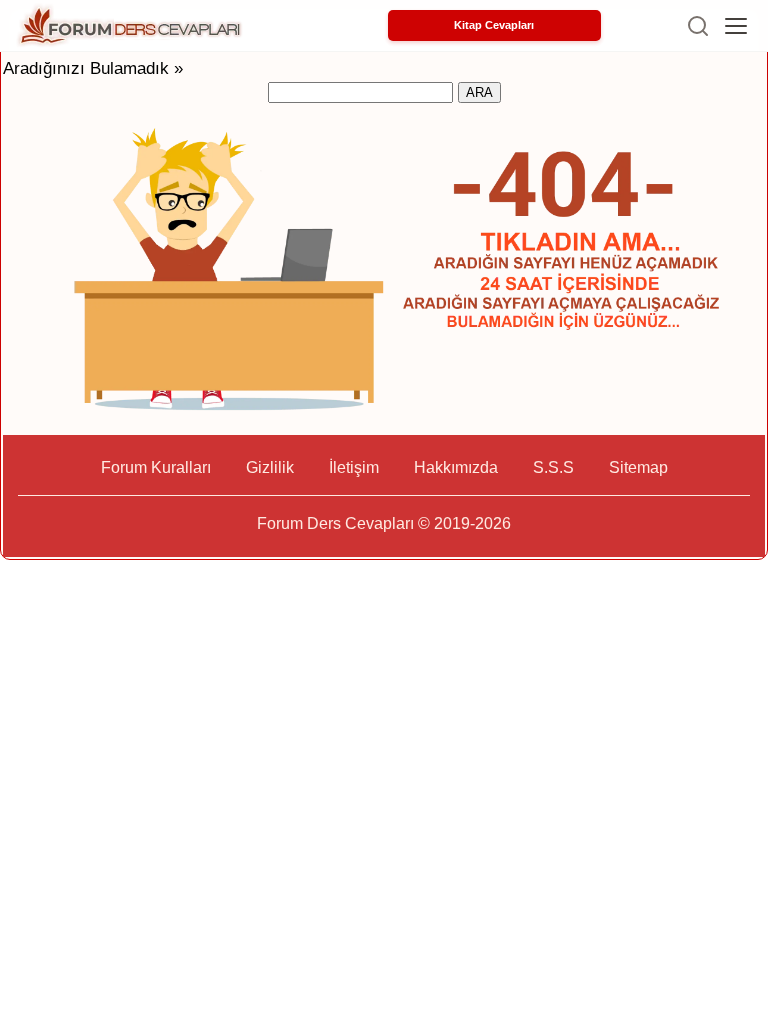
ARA (479, 92)
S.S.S (553, 467)
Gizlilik (270, 467)
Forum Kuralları (156, 467)
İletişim (354, 467)
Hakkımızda (456, 467)
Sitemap (638, 467)
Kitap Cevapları (494, 25)
